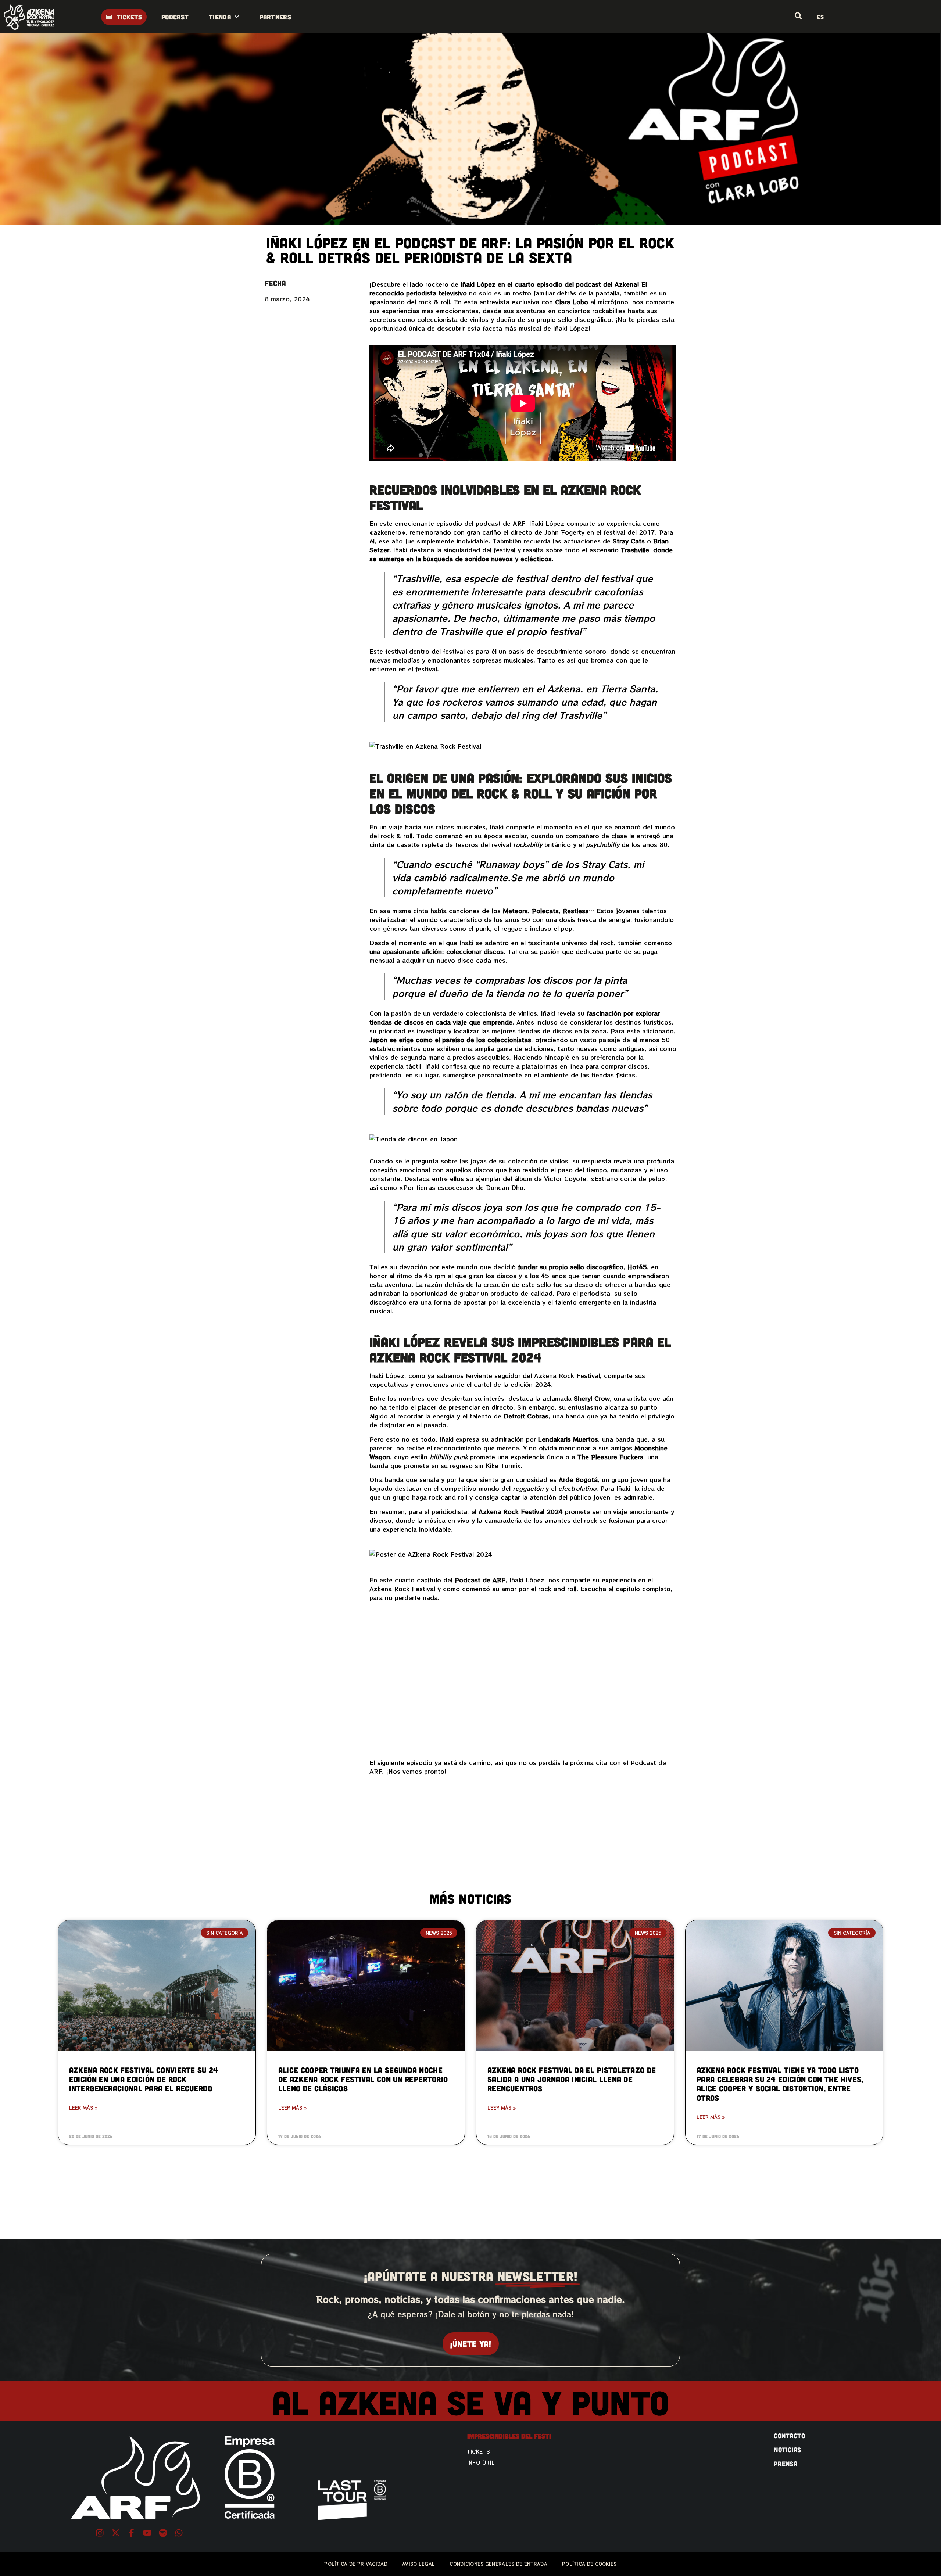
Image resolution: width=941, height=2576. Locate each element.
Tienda (220, 17)
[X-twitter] (116, 2533)
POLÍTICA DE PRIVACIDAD (356, 2564)
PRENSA (786, 2464)
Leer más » (83, 2108)
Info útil (481, 2462)
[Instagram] (100, 2533)
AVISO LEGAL (418, 2564)
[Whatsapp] (179, 2533)
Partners (275, 17)
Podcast (175, 17)
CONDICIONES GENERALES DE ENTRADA (498, 2564)
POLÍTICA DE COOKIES (589, 2564)
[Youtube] (147, 2533)
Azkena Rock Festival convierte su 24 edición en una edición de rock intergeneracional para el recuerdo (144, 2079)
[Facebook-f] (131, 2533)
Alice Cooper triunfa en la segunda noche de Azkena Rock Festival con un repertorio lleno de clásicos (363, 2079)
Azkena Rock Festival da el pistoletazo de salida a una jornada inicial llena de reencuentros (572, 2079)
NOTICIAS (787, 2450)
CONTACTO (789, 2436)
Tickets (479, 2451)
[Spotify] (163, 2533)
